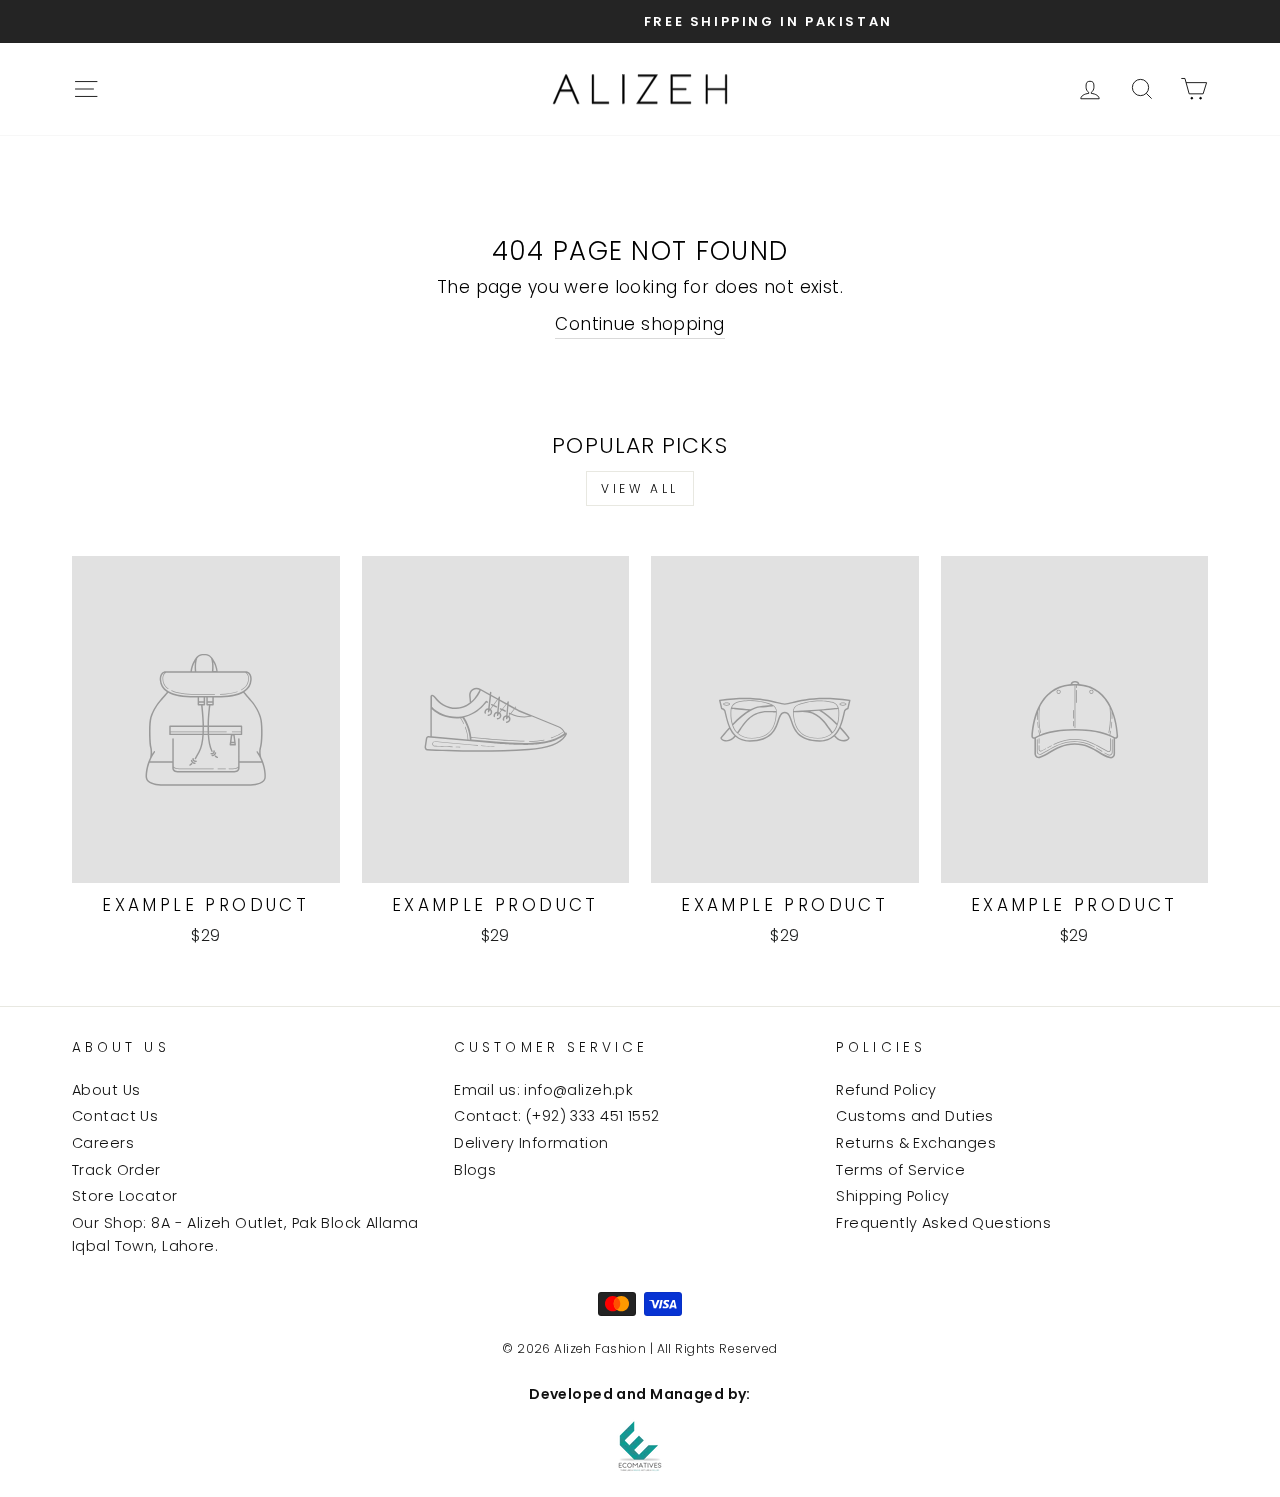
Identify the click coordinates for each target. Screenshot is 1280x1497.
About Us (106, 1090)
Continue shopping (639, 324)
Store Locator (125, 1196)
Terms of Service (900, 1170)
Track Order (116, 1170)
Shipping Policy (892, 1196)
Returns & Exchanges (916, 1143)
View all (640, 488)
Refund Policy (886, 1090)
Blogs (475, 1170)
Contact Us (115, 1116)
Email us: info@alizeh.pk (543, 1090)
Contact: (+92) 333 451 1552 (556, 1116)
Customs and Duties (915, 1116)
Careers (103, 1143)
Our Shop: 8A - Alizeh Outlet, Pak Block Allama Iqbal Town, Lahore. (245, 1234)
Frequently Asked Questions (943, 1223)
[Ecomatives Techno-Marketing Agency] (640, 1446)
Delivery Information (531, 1143)
